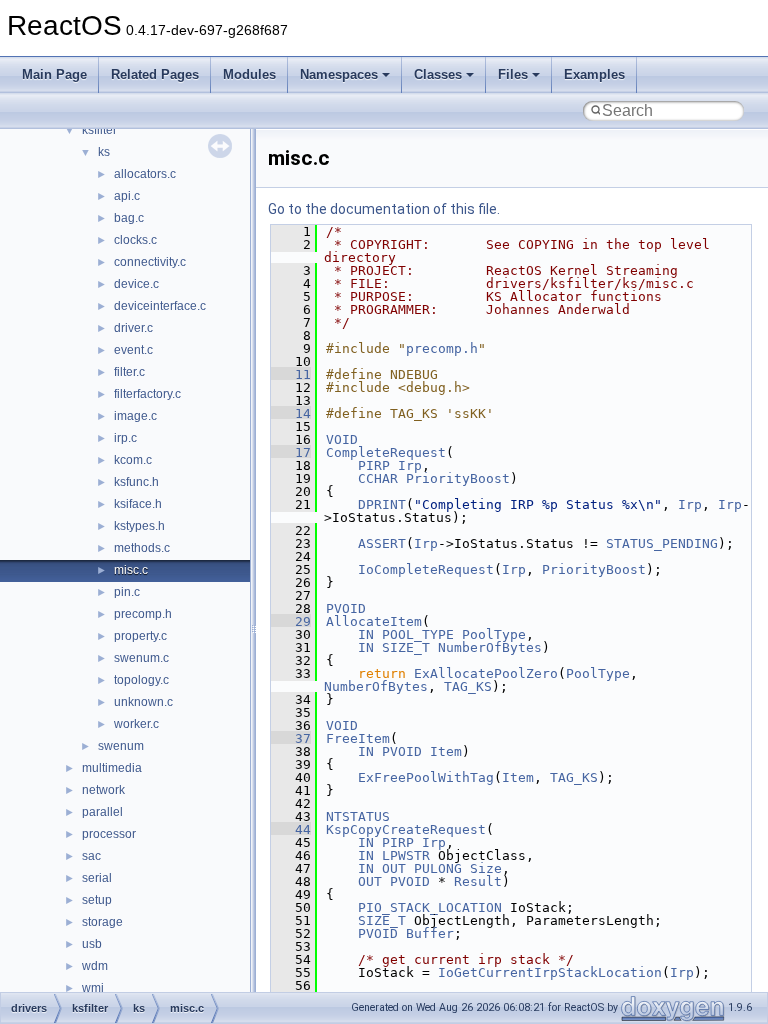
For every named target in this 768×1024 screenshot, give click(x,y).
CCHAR (378, 478)
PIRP (374, 465)
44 (291, 829)
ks (104, 152)
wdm (95, 966)
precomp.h (143, 614)
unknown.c (143, 702)
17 (291, 452)
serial (97, 878)
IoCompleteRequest (426, 569)
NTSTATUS (358, 816)
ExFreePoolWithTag (426, 777)
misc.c (131, 570)
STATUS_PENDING (662, 543)
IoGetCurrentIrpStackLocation (550, 972)
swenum (121, 746)
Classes (438, 74)
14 (291, 413)
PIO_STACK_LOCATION (430, 907)
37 (291, 738)
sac (91, 856)
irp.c (125, 438)
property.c (140, 636)
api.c (127, 196)
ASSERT (382, 543)
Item (446, 751)
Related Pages (155, 74)
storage (102, 922)
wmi (93, 988)
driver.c (133, 328)
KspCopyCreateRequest (406, 829)
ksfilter (99, 130)
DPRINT (382, 504)
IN (366, 634)
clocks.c (135, 240)
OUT (394, 868)
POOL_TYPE (418, 634)
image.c (135, 416)
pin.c (127, 592)
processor (109, 834)
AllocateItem (374, 621)
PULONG (438, 868)
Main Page (54, 74)
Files (513, 74)
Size (486, 868)
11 (291, 374)
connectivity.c (150, 262)
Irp (410, 465)
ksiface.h (138, 504)
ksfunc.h (136, 482)
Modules (249, 74)
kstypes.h (139, 526)
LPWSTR (406, 855)
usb (92, 944)
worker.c (136, 724)
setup (97, 900)
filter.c (129, 372)
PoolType (494, 634)
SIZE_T (406, 647)
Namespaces (339, 74)
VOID (342, 439)
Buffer (430, 933)
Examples (594, 74)
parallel (102, 812)
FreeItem (358, 738)
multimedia (112, 768)
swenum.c (141, 658)
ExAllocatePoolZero (486, 673)
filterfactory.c (147, 394)
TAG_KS (468, 686)
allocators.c (145, 174)
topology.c (141, 680)
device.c (136, 284)
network (103, 790)
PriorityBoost (458, 478)
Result (478, 881)
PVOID (346, 608)
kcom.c (133, 460)
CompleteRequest (386, 452)
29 (291, 621)
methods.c (142, 548)
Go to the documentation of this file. (384, 209)
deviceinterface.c (160, 306)
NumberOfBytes (490, 647)
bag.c (129, 218)
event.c (133, 350)
